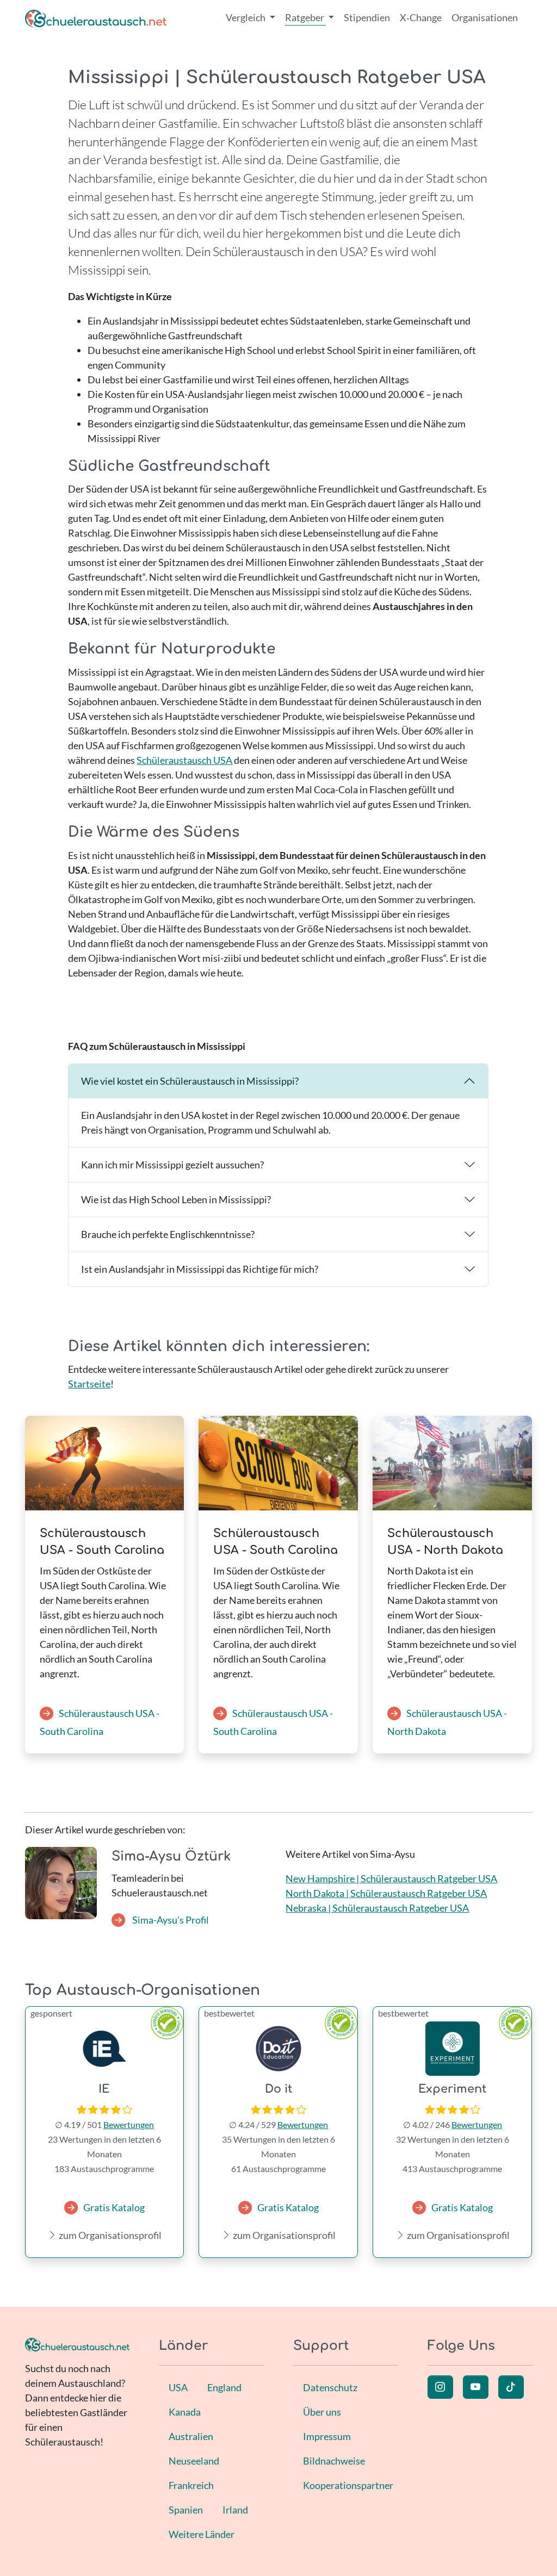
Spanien (186, 2510)
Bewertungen (129, 2124)
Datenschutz (330, 2387)
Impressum (327, 2436)
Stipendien (367, 17)
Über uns (322, 2412)
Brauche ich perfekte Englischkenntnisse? (168, 1234)
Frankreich (191, 2485)
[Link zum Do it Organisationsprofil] (278, 2049)
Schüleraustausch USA (184, 760)
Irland (235, 2510)
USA (178, 2387)
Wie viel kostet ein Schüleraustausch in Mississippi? (190, 1081)
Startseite (89, 1384)
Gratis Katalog (114, 2207)
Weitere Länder (202, 2534)
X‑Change (421, 17)
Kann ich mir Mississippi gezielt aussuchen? (172, 1165)
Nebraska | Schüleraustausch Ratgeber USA (377, 1908)
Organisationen (485, 17)
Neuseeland (194, 2461)
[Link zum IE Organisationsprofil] (105, 2049)
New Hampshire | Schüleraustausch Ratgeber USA (391, 1878)
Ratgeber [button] (305, 17)
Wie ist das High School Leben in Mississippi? (176, 1199)
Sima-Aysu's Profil (170, 1920)
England (224, 2387)
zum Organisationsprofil (109, 2235)
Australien (191, 2436)
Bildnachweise (334, 2461)
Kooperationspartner (348, 2485)
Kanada (185, 2412)
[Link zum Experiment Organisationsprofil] (452, 2049)
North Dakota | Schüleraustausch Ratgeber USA (386, 1893)
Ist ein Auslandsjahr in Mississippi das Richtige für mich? (200, 1269)
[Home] (96, 18)
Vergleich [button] (246, 17)
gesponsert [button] (51, 2013)
